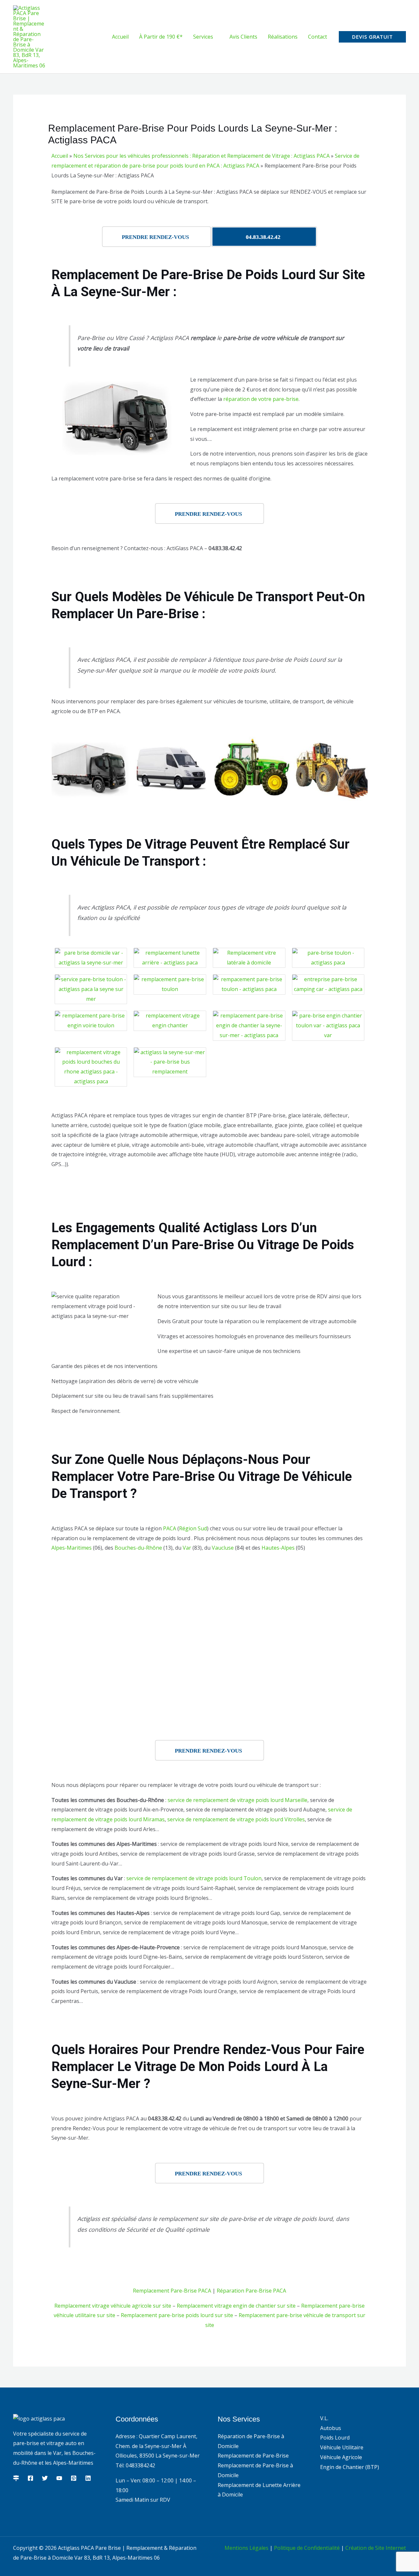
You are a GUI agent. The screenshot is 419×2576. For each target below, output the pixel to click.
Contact (318, 37)
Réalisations (283, 37)
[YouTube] (59, 2478)
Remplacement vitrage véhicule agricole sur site (113, 2306)
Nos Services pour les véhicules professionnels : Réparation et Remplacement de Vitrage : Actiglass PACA (201, 156)
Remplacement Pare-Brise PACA (172, 2291)
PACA (170, 1528)
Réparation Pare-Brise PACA (251, 2291)
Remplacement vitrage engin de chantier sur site (236, 2306)
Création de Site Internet (376, 2548)
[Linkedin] (88, 2478)
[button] (372, 37)
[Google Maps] (16, 2478)
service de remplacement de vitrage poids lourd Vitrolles (236, 1819)
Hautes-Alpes (278, 1548)
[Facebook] (30, 2478)
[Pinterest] (74, 2478)
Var (187, 1548)
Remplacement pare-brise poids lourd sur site (177, 2315)
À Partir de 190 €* (161, 37)
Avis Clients (243, 37)
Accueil (120, 37)
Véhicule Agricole (341, 2457)
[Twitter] (45, 2478)
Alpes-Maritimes (72, 1548)
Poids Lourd (335, 2438)
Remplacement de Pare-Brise (253, 2456)
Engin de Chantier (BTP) (350, 2467)
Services (203, 37)
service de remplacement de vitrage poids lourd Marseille (237, 1800)
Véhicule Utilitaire (342, 2447)
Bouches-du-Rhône (138, 1548)
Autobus (331, 2428)
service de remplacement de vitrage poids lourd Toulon (194, 1878)
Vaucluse (223, 1548)
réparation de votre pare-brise (261, 399)
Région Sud (193, 1528)
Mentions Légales (246, 2548)
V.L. (324, 2418)
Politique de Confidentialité (307, 2548)
